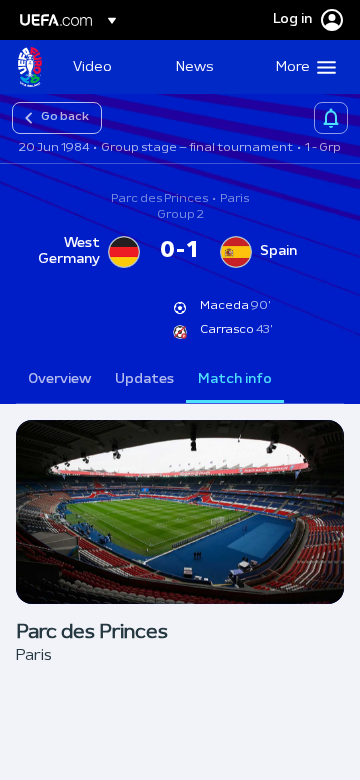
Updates (144, 379)
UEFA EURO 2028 (30, 67)
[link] (92, 67)
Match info (235, 379)
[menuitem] (107, 67)
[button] (301, 67)
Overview (59, 379)
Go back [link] (65, 117)
